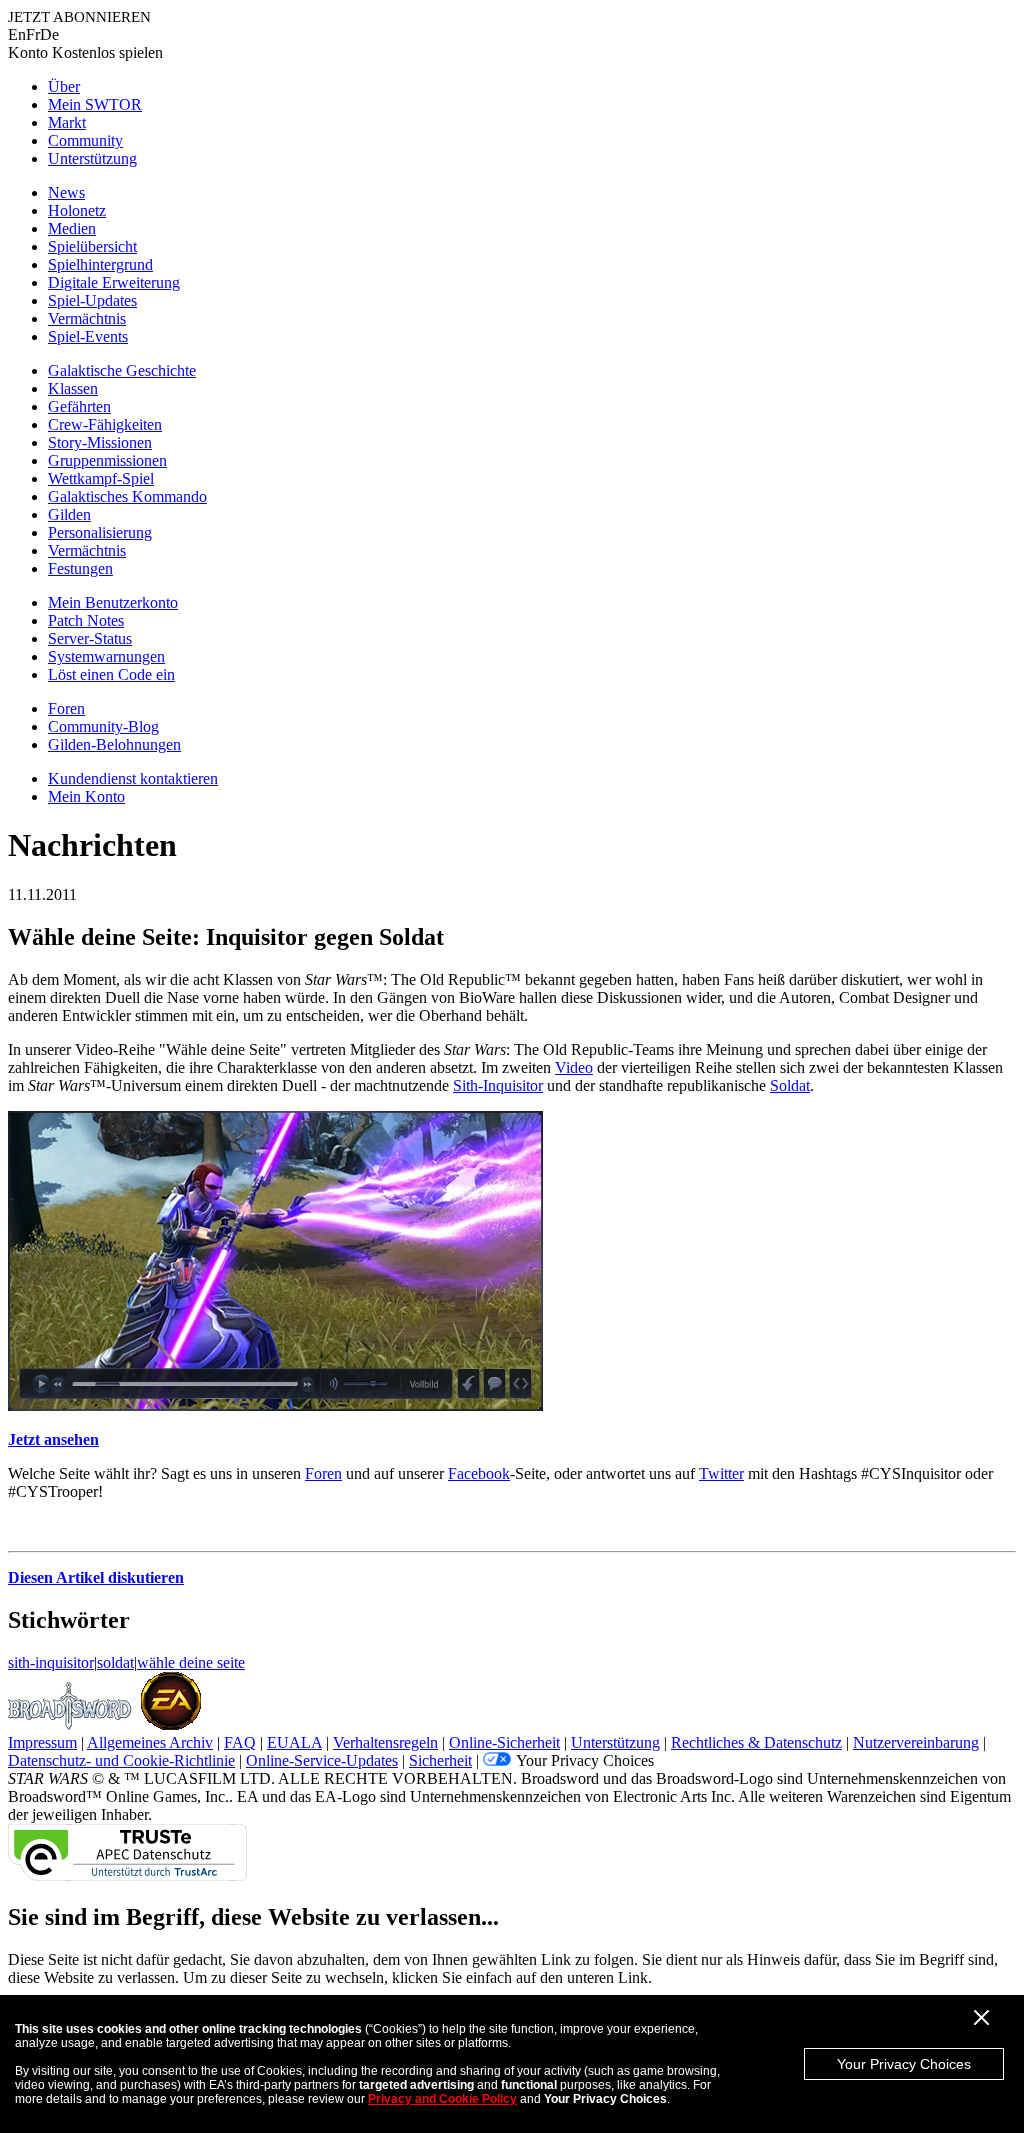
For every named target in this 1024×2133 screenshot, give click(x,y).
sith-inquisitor (51, 1662)
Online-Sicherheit (504, 1742)
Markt (67, 122)
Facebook (479, 1473)
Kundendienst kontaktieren (133, 778)
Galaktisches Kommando (127, 496)
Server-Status (90, 638)
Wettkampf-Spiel (101, 478)
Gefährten (79, 406)
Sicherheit (440, 1760)
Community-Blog (103, 726)
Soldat (790, 1085)
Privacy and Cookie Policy (442, 2099)
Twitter (721, 1473)
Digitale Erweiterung (114, 282)
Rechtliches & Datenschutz (756, 1742)
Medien (72, 228)
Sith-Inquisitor (498, 1085)
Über (64, 86)
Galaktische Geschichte (122, 370)
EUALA (294, 1742)
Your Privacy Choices (904, 2064)
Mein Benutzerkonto (113, 602)
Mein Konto (86, 796)
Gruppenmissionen (107, 460)
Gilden (69, 514)
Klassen (73, 388)
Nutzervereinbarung (916, 1742)
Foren (66, 708)
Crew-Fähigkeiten (105, 424)
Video (574, 1067)
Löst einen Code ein (111, 674)
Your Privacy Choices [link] (585, 1760)
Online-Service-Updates (322, 1760)
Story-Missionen (100, 442)
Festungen (80, 568)
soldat (115, 1662)
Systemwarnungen (106, 656)
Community (85, 140)
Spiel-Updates (92, 300)
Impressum (42, 1742)
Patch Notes (86, 620)
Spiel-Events (88, 336)
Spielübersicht (92, 246)
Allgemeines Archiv (150, 1742)
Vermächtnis (87, 318)
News (66, 192)
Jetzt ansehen (53, 1439)
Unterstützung (92, 158)
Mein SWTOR (95, 104)
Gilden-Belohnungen (114, 744)
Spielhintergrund (100, 264)
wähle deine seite (191, 1662)
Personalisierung (100, 532)
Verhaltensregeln (385, 1742)
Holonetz (77, 210)
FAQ (240, 1742)
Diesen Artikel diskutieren (96, 1577)
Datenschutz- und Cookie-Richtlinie (121, 1760)
